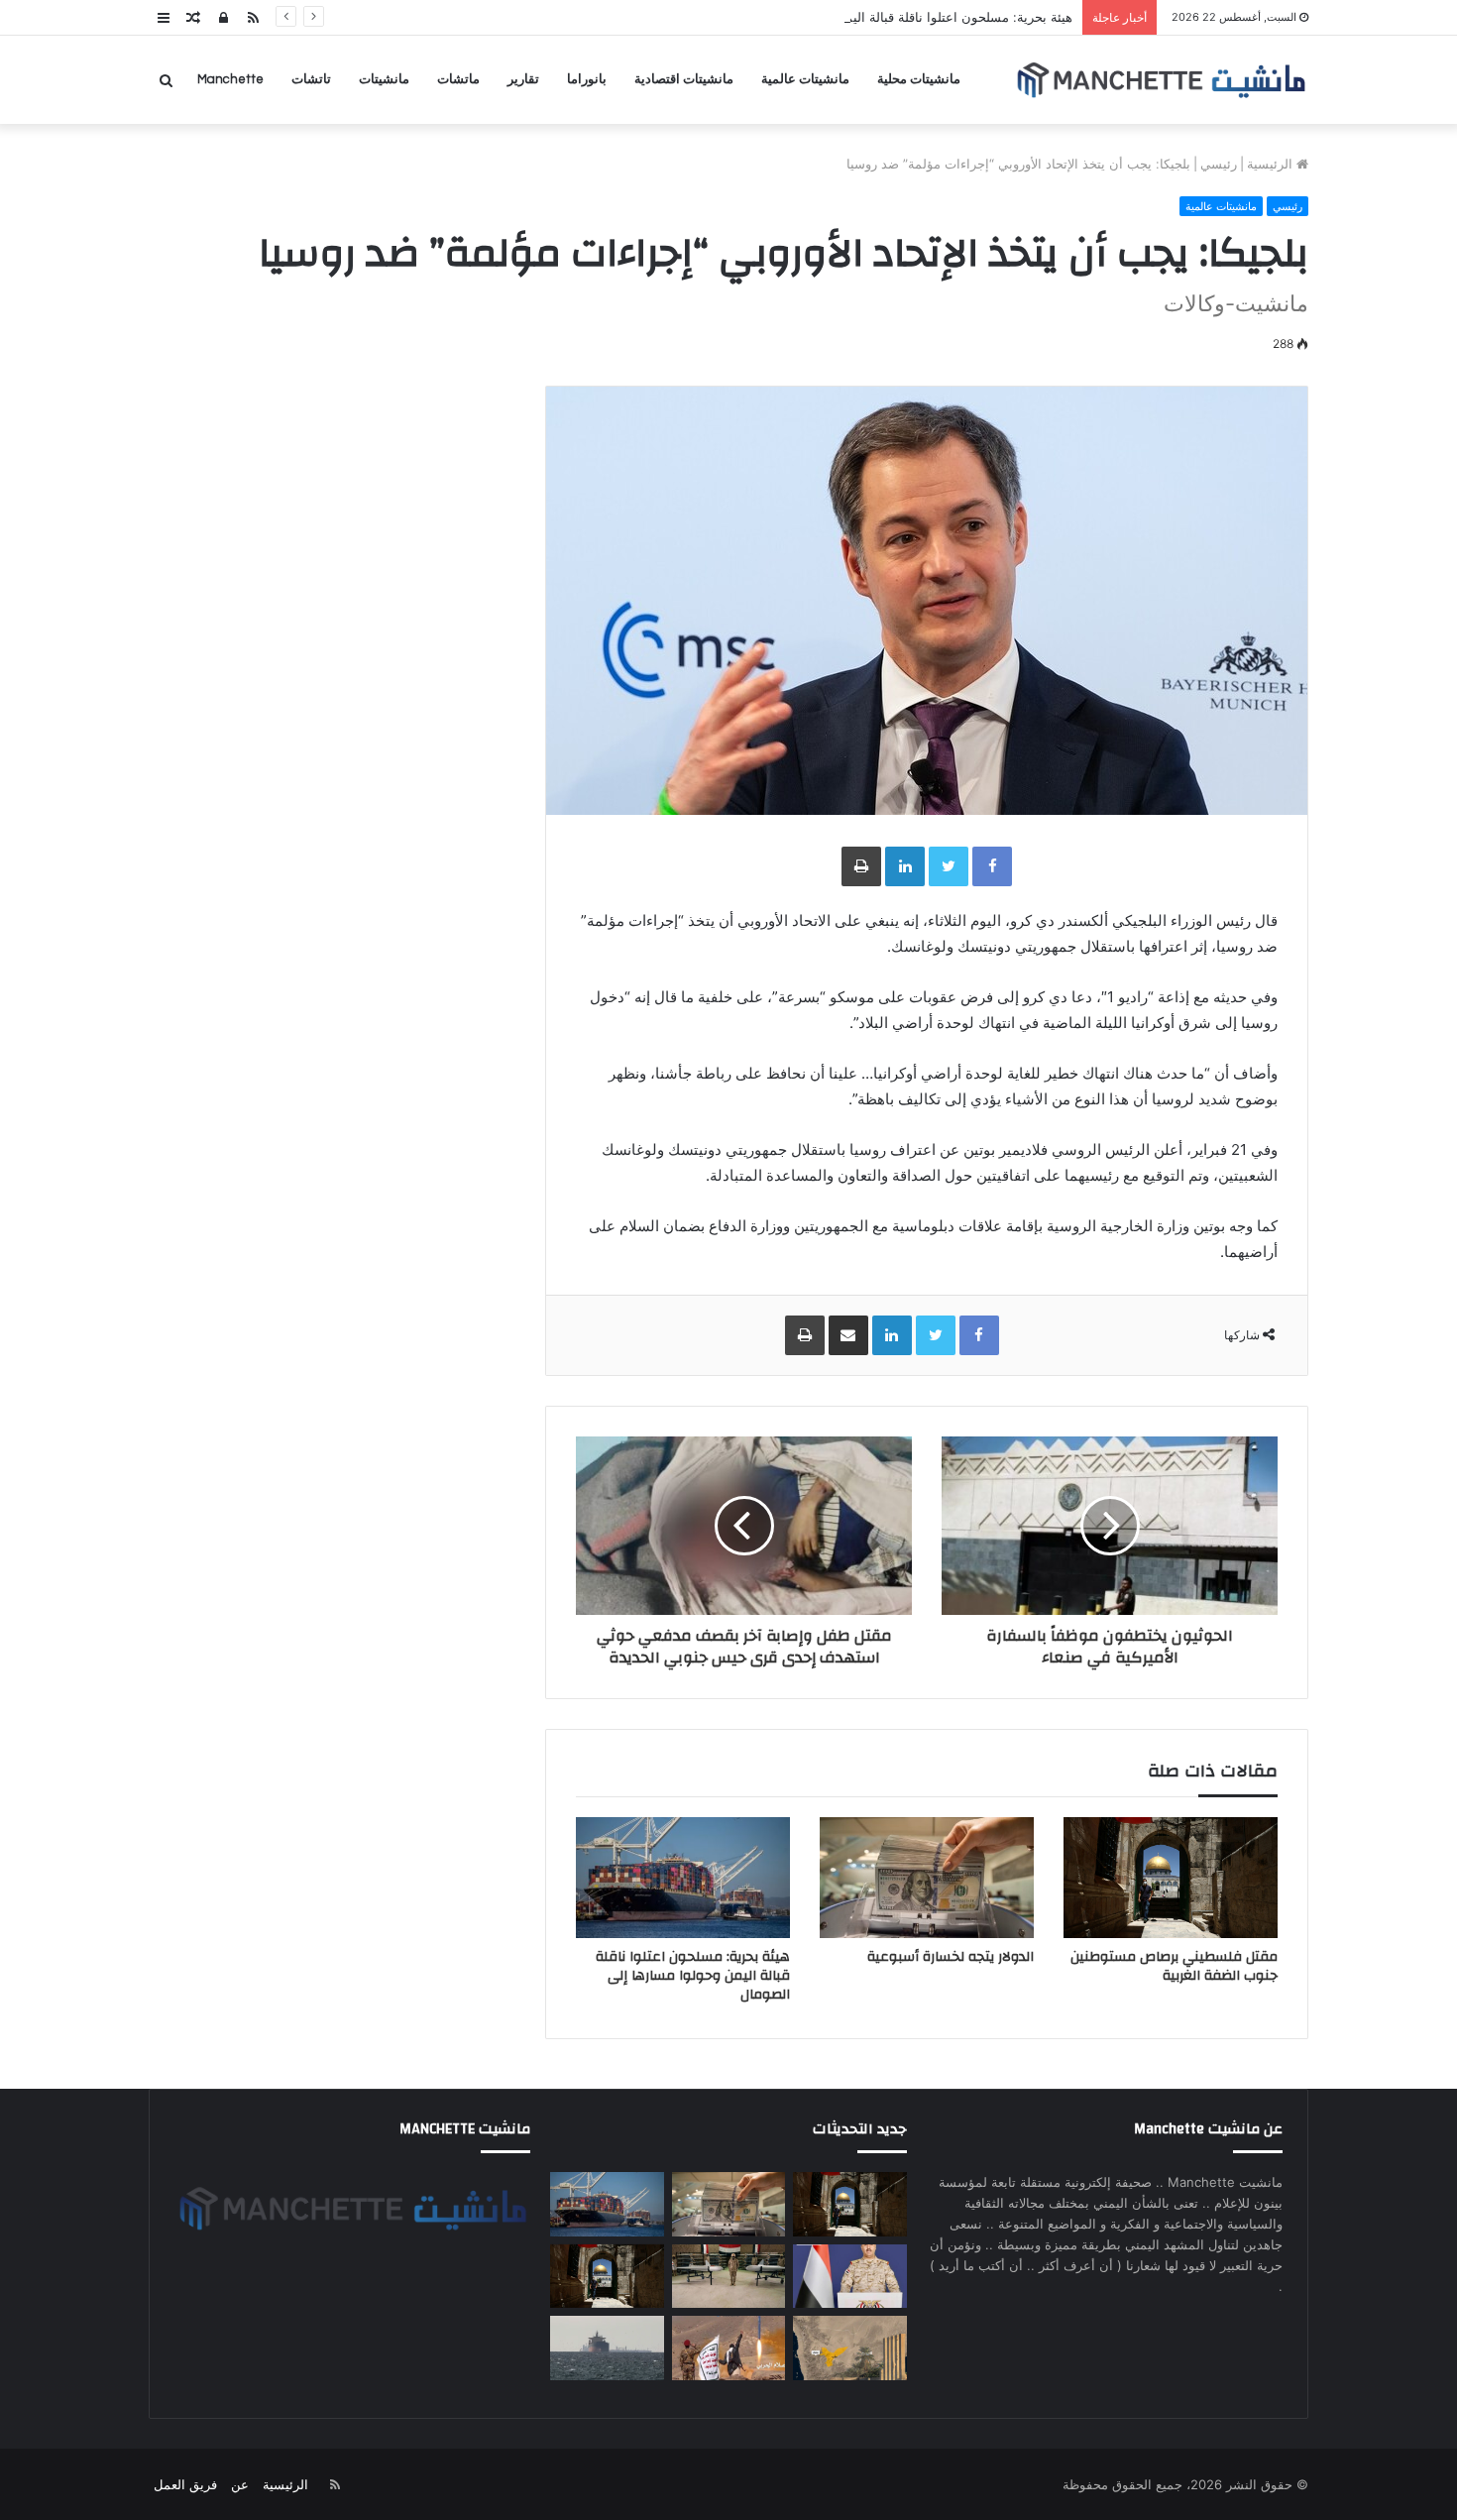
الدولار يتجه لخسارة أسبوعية (951, 1957)
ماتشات (458, 79)
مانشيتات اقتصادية (684, 79)
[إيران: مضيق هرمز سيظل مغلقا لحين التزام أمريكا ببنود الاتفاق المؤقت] (607, 2348)
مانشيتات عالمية (805, 79)
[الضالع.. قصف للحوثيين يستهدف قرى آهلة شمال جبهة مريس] (728, 2348)
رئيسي (1219, 164)
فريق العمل (185, 2484)
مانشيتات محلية (919, 79)
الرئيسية (1272, 164)
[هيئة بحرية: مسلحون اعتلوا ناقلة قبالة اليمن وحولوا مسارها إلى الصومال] (683, 1878)
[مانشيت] (1161, 80)
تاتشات (311, 79)
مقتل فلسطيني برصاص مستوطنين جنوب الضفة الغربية (1174, 1966)
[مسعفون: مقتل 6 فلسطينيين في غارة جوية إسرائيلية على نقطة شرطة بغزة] (607, 2277)
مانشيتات (384, 79)
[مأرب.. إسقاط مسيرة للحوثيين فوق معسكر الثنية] (849, 2348)
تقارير (523, 79)
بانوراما (587, 79)
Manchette (230, 79)
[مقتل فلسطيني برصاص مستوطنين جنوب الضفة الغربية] (1171, 1877)
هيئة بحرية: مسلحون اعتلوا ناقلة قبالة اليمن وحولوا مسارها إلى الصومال (876, 17)
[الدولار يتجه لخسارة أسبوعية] (927, 1878)
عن (240, 2484)
